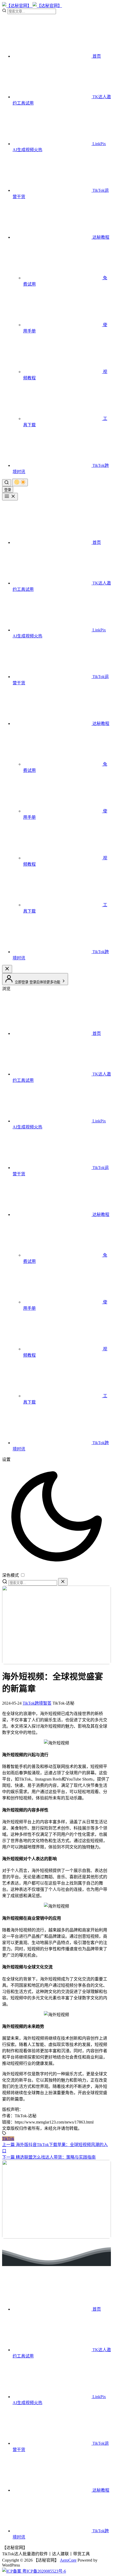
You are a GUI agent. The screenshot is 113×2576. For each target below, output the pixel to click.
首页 (96, 56)
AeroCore (68, 2560)
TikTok (8, 2139)
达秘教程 (100, 237)
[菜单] (10, 497)
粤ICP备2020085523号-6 (44, 2571)
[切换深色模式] (20, 482)
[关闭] (63, 1582)
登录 (8, 490)
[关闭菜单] (7, 969)
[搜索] (7, 483)
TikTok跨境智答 (37, 1703)
